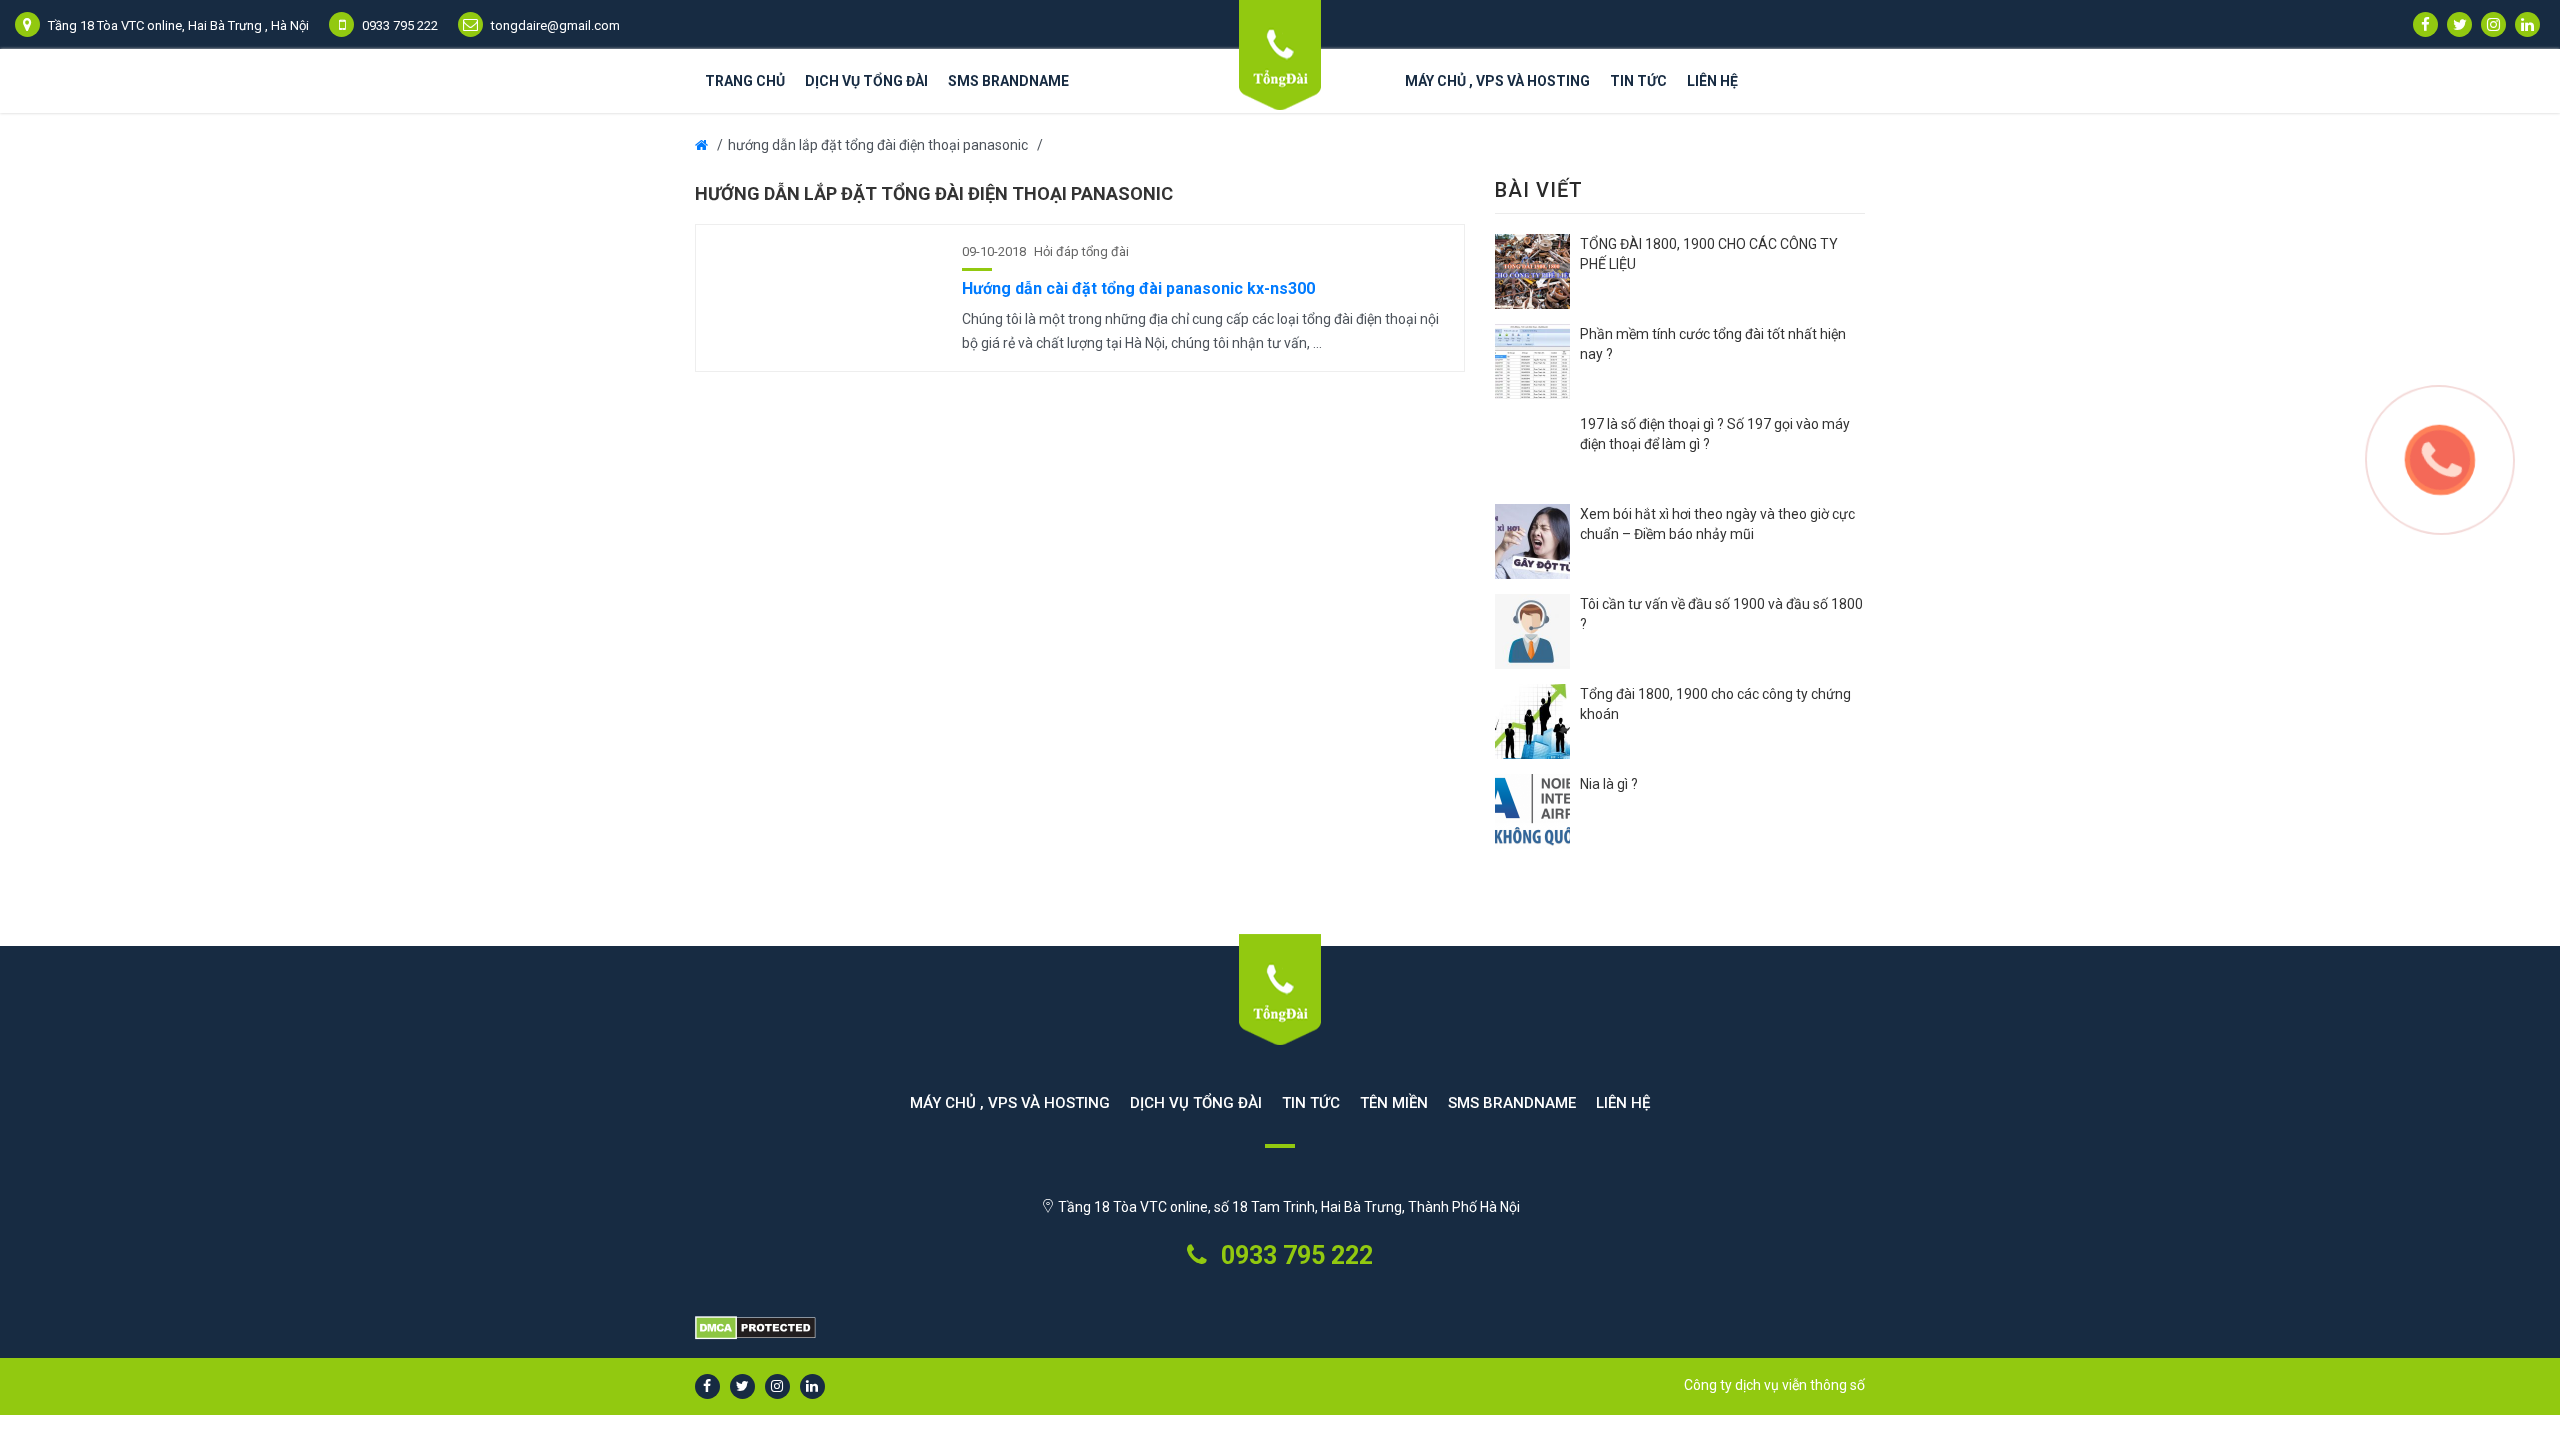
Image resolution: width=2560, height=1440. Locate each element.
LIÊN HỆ (1712, 81)
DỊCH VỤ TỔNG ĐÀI (866, 81)
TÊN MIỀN (1394, 1103)
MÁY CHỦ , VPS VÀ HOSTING (1497, 81)
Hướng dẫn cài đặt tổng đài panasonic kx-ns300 (1138, 288)
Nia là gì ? (1609, 784)
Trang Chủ (745, 81)
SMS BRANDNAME (1008, 81)
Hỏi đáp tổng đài (1081, 251)
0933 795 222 (1294, 1255)
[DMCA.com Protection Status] (1280, 1329)
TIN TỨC (1311, 1103)
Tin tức (1638, 81)
